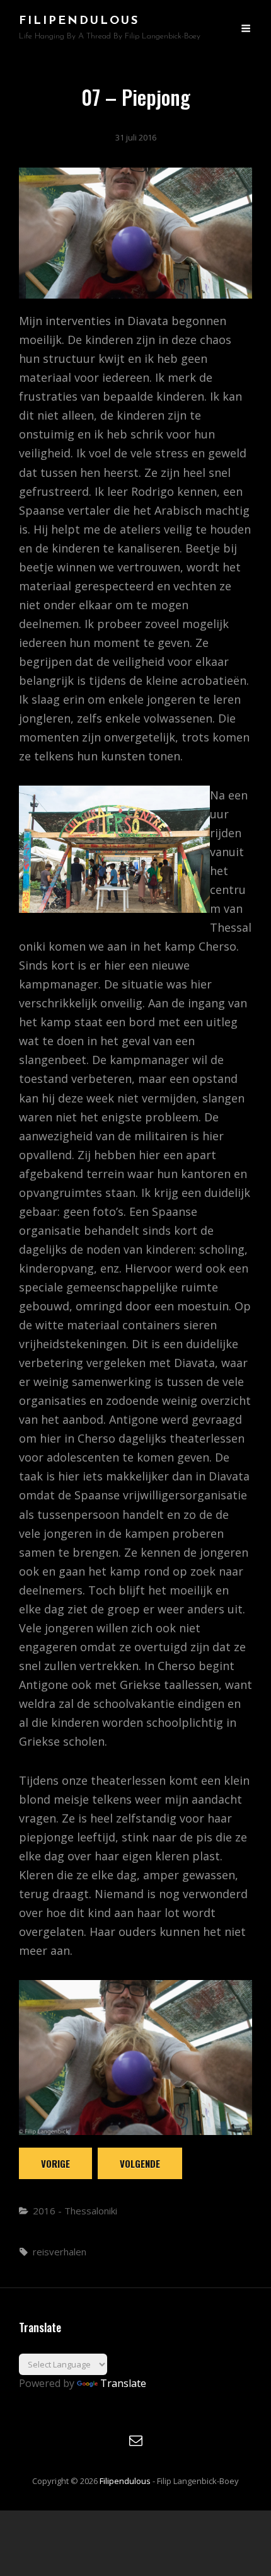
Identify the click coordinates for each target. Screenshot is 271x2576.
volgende (140, 2163)
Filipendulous (79, 21)
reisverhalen (60, 2252)
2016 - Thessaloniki (75, 2211)
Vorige (55, 2163)
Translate (123, 2383)
